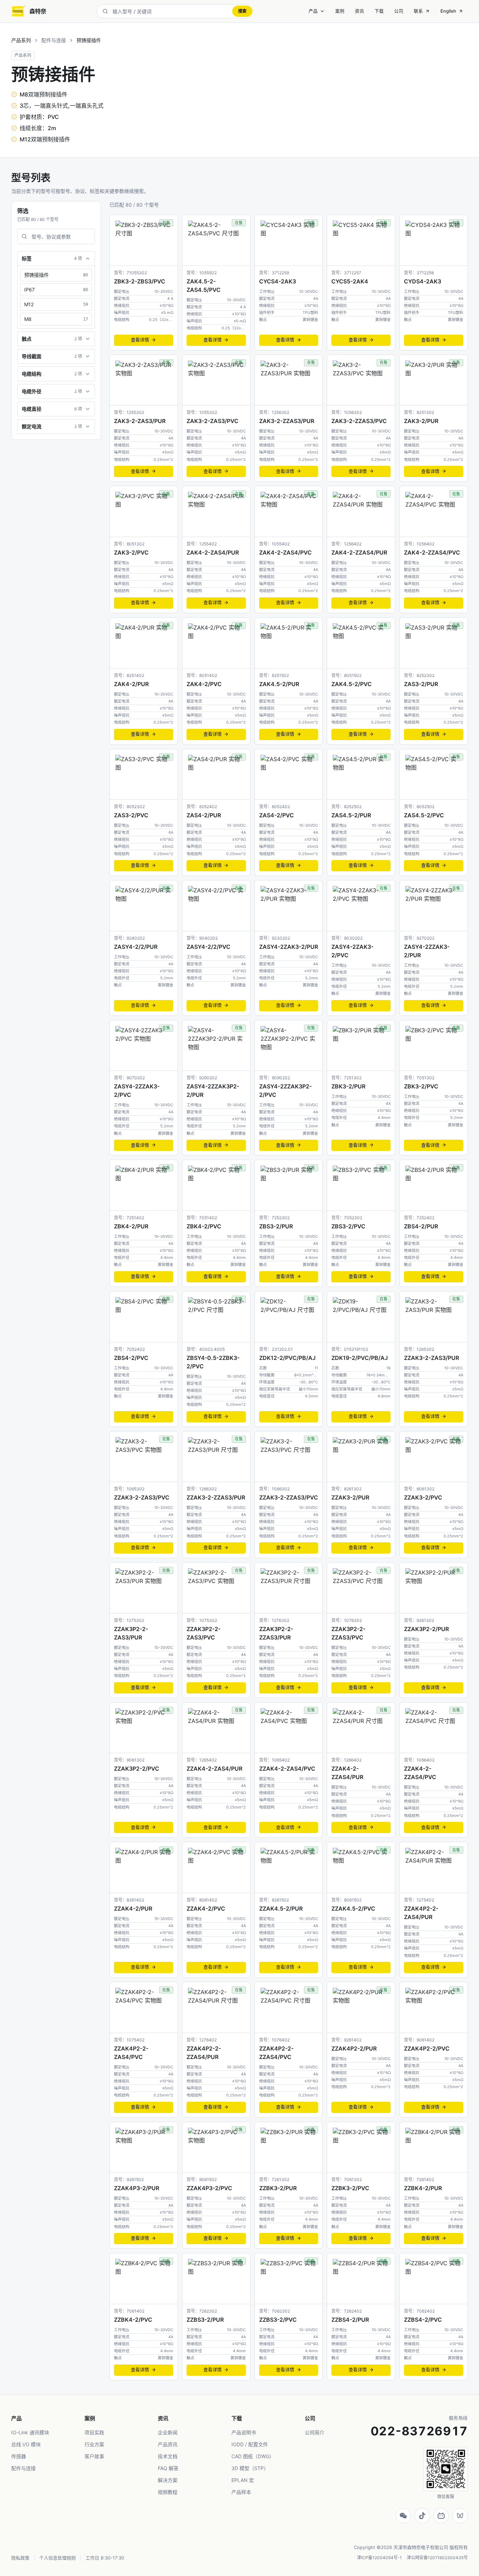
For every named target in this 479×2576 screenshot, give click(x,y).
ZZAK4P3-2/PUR (137, 2188)
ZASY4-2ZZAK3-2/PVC (137, 1091)
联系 (418, 11)
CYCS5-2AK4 (350, 281)
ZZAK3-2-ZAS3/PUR (431, 1358)
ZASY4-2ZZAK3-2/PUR (427, 951)
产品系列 (21, 40)
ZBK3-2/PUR (348, 1086)
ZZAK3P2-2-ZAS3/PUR (131, 1633)
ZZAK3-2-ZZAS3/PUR (216, 1497)
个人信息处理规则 (58, 2558)
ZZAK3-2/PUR (350, 1497)
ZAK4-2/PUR (131, 684)
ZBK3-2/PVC (421, 1086)
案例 (340, 11)
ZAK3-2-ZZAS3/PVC (359, 421)
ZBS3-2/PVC (348, 1226)
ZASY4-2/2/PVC (208, 947)
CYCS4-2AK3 (278, 281)
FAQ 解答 (168, 2468)
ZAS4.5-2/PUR (351, 815)
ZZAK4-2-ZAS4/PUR (214, 1769)
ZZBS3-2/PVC (278, 2320)
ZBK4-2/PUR (131, 1226)
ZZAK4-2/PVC (206, 1908)
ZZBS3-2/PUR (205, 2320)
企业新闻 (168, 2432)
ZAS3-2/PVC (131, 815)
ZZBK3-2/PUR (278, 2188)
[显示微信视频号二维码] (460, 2516)
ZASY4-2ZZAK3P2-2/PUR (213, 1091)
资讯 (359, 11)
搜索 (242, 11)
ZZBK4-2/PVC (133, 2320)
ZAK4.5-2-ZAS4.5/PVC (204, 286)
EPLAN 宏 (243, 2480)
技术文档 (168, 2456)
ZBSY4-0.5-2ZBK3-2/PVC (213, 1362)
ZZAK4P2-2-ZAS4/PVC (131, 2053)
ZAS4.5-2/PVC (424, 815)
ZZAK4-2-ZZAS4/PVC (420, 1773)
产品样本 (241, 2492)
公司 (399, 11)
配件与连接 (54, 40)
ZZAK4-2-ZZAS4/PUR (347, 1773)
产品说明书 (244, 2432)
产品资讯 (168, 2444)
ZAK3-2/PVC (131, 552)
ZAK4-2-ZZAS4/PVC (432, 552)
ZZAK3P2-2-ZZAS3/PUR (276, 1633)
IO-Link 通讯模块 (30, 2432)
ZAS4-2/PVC (276, 815)
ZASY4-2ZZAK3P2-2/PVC (285, 1091)
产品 (313, 11)
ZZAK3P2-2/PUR (426, 1629)
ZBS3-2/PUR (276, 1226)
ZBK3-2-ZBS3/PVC (140, 281)
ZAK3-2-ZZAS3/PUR (287, 421)
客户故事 (94, 2456)
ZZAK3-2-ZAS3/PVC (142, 1497)
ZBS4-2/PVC (131, 1358)
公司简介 (315, 2432)
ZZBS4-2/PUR (350, 2320)
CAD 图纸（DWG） (253, 2456)
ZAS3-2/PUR (421, 684)
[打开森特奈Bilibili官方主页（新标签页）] (441, 2516)
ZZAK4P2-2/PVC (427, 2048)
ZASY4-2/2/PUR (136, 947)
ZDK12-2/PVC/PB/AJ (287, 1358)
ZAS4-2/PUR (204, 815)
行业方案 (94, 2444)
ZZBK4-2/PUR (423, 2188)
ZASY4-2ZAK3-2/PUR (289, 947)
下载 (379, 11)
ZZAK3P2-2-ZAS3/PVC (204, 1633)
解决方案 (168, 2480)
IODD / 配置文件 (250, 2444)
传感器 (19, 2456)
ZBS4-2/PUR (421, 1226)
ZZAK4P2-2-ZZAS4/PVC (276, 2053)
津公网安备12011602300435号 (437, 2558)
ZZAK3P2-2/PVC (137, 1769)
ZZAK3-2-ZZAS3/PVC (289, 1497)
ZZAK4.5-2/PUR (281, 1908)
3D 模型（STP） (250, 2468)
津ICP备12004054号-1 (379, 2558)
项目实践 (94, 2432)
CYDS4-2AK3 (423, 281)
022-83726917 (419, 2431)
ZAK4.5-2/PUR (279, 684)
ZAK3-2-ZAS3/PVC (212, 421)
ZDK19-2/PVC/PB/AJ (360, 1358)
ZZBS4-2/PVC (423, 2320)
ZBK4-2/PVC (204, 1226)
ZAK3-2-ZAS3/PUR (140, 421)
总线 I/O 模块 (26, 2444)
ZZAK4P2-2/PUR (354, 2048)
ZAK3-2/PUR (421, 421)
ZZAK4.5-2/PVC (353, 1908)
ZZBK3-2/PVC (350, 2188)
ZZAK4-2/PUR (133, 1908)
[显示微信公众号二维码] (403, 2516)
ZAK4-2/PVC (204, 684)
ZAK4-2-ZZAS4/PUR (359, 552)
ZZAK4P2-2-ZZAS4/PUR (204, 2053)
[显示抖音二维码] (422, 2516)
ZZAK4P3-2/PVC (209, 2188)
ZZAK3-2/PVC (423, 1497)
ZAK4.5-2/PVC (352, 684)
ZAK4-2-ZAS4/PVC (285, 552)
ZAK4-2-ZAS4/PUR (213, 552)
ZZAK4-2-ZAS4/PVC (287, 1769)
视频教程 (168, 2492)
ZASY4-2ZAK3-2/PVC (352, 951)
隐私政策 (20, 2558)
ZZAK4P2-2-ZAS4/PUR (421, 1913)
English (448, 11)
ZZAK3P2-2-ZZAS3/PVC (348, 1633)
